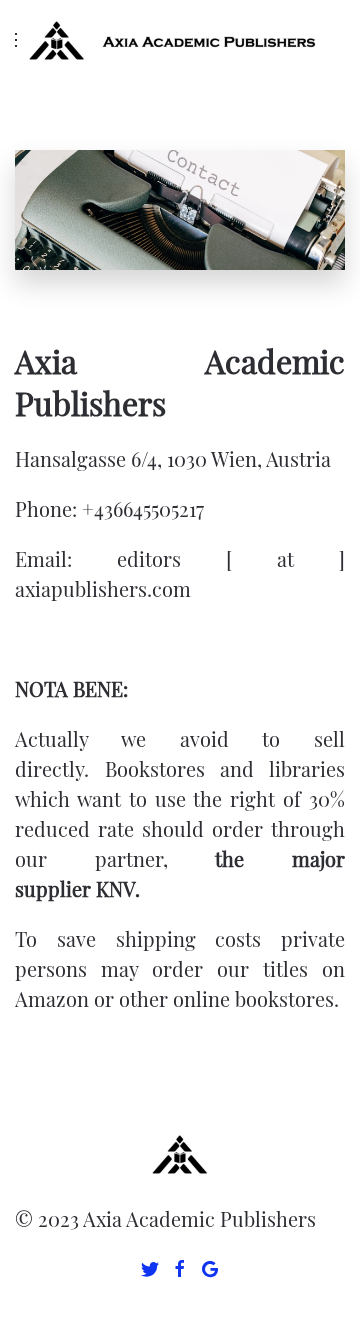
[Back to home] (180, 40)
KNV (115, 888)
